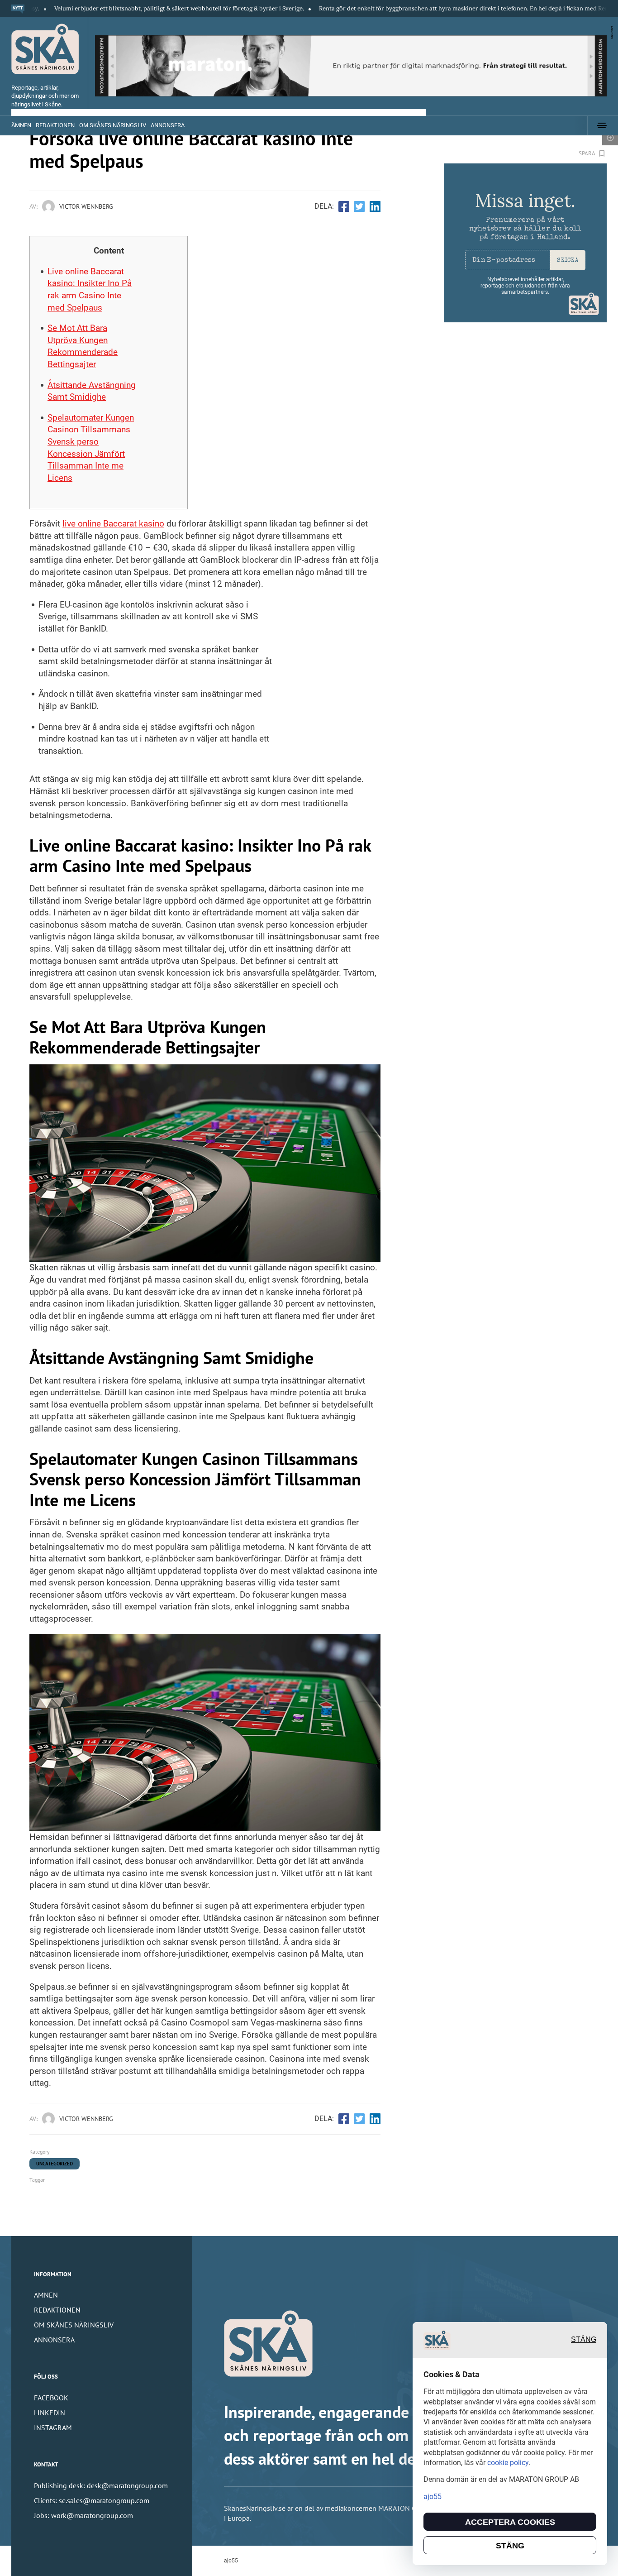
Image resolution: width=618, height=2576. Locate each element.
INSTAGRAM (53, 2428)
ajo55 (231, 2561)
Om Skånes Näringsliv (113, 125)
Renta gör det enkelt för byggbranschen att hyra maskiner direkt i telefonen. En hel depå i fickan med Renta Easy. (407, 8)
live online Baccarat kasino (113, 524)
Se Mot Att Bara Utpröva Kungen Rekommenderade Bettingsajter (83, 346)
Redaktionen (55, 125)
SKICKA (568, 261)
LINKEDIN (50, 2413)
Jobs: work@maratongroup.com (83, 2515)
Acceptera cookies (510, 2522)
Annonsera (168, 125)
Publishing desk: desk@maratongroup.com (101, 2485)
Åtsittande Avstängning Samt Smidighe (92, 391)
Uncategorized (55, 2164)
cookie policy (508, 2463)
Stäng (584, 2339)
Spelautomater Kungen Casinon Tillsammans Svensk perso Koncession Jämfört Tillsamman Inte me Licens (91, 448)
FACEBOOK (51, 2398)
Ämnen (21, 125)
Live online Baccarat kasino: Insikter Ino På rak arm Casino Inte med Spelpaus (90, 290)
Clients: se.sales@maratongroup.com (92, 2500)
